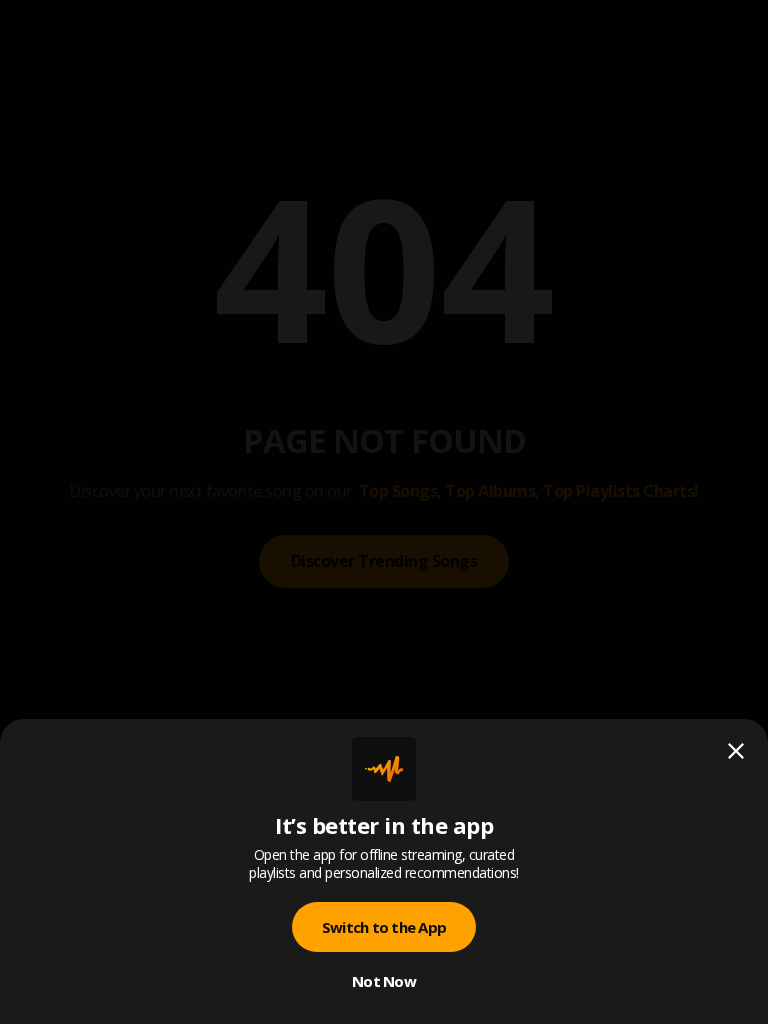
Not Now (384, 981)
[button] (384, 512)
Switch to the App (384, 927)
